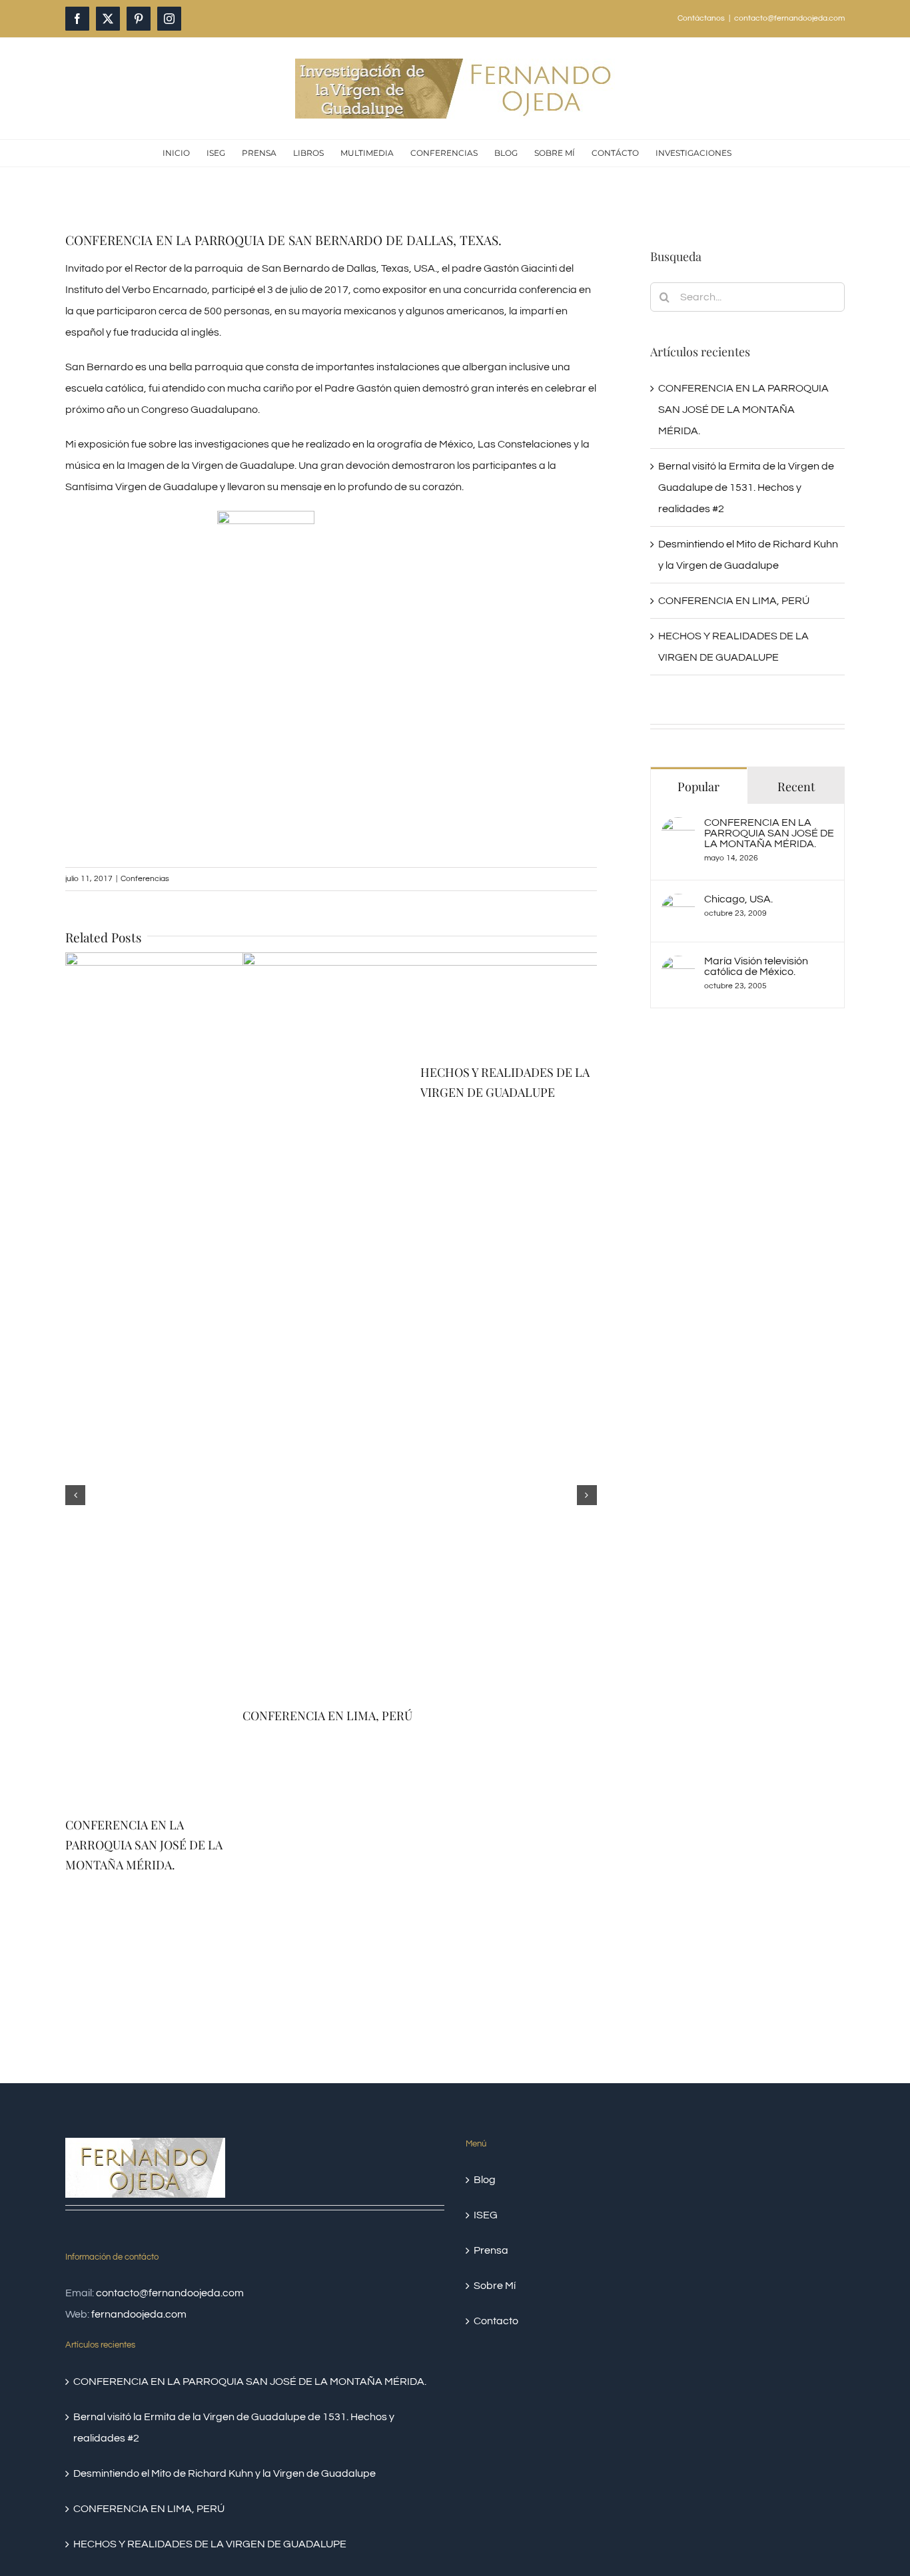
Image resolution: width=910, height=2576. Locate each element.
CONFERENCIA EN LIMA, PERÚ (734, 601)
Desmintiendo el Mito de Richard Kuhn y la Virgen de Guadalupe (225, 2473)
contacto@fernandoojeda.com (789, 18)
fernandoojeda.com (139, 2314)
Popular (698, 787)
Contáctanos (701, 18)
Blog (485, 2180)
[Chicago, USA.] (678, 904)
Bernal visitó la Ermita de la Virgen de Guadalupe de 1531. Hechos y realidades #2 (746, 487)
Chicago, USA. (738, 899)
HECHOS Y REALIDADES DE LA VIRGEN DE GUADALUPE (210, 2544)
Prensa (491, 2250)
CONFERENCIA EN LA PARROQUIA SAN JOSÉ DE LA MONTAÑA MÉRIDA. (144, 1845)
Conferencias (145, 879)
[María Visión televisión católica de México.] (678, 966)
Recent (796, 787)
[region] (331, 663)
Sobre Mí (495, 2286)
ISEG (486, 2215)
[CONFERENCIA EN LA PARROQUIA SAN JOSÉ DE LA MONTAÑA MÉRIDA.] (678, 828)
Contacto (496, 2321)
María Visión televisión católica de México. (756, 966)
